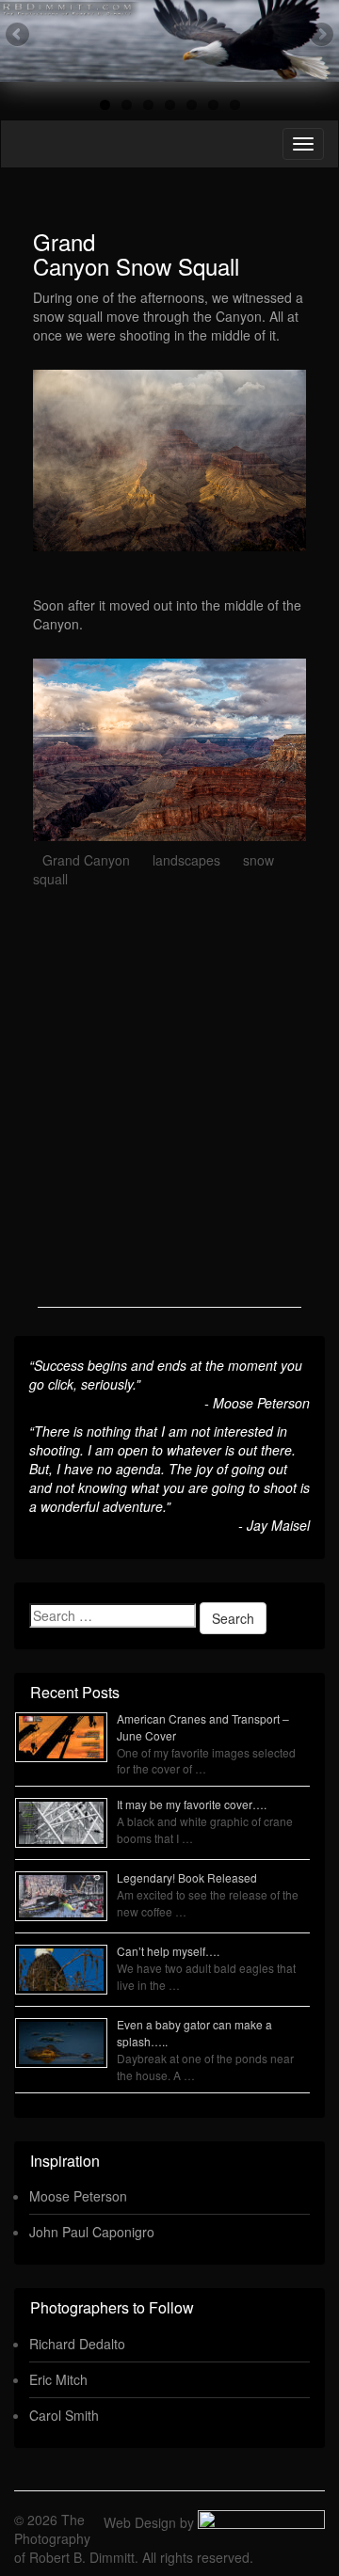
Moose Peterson (78, 2196)
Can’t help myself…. (168, 1951)
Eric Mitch (58, 2379)
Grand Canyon (86, 860)
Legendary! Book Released (187, 1877)
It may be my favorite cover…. (192, 1804)
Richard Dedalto (77, 2344)
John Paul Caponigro (92, 2232)
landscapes (186, 860)
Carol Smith (64, 2415)
